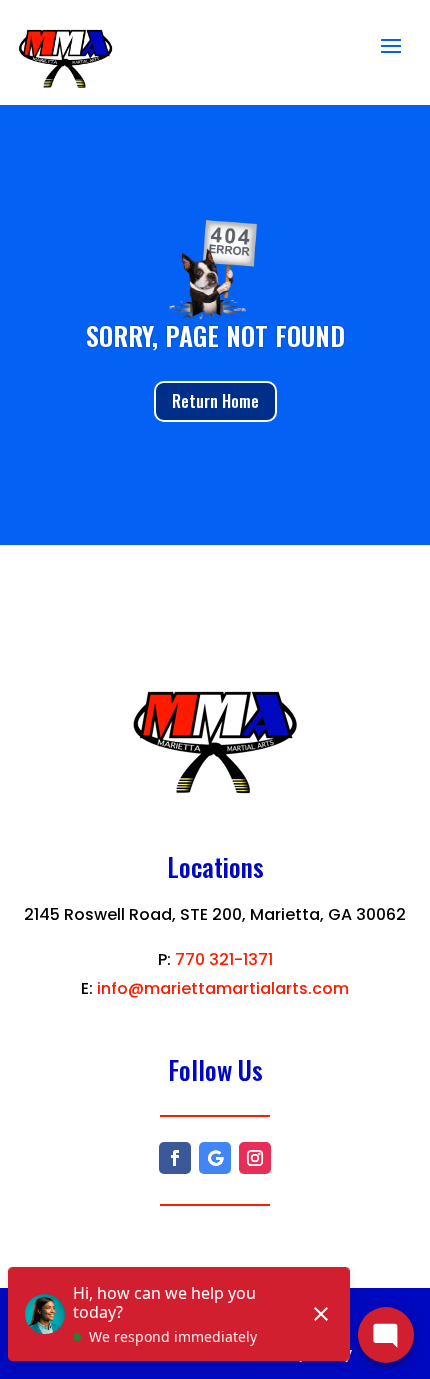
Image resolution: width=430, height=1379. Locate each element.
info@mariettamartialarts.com (223, 988)
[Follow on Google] (215, 1158)
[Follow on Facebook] (175, 1158)
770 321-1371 (224, 959)
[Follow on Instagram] (255, 1158)
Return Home (215, 401)
